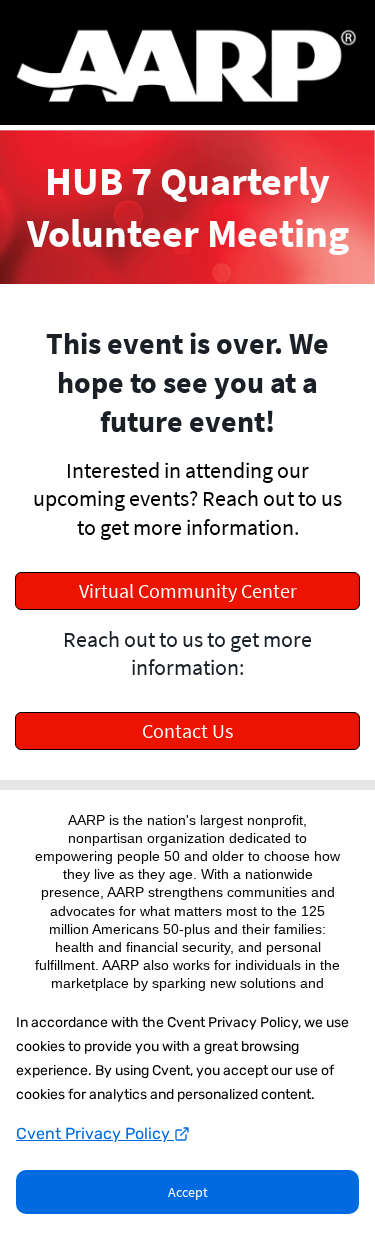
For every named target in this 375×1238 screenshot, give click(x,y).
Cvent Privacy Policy (95, 1133)
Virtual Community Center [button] (188, 590)
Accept (188, 1192)
